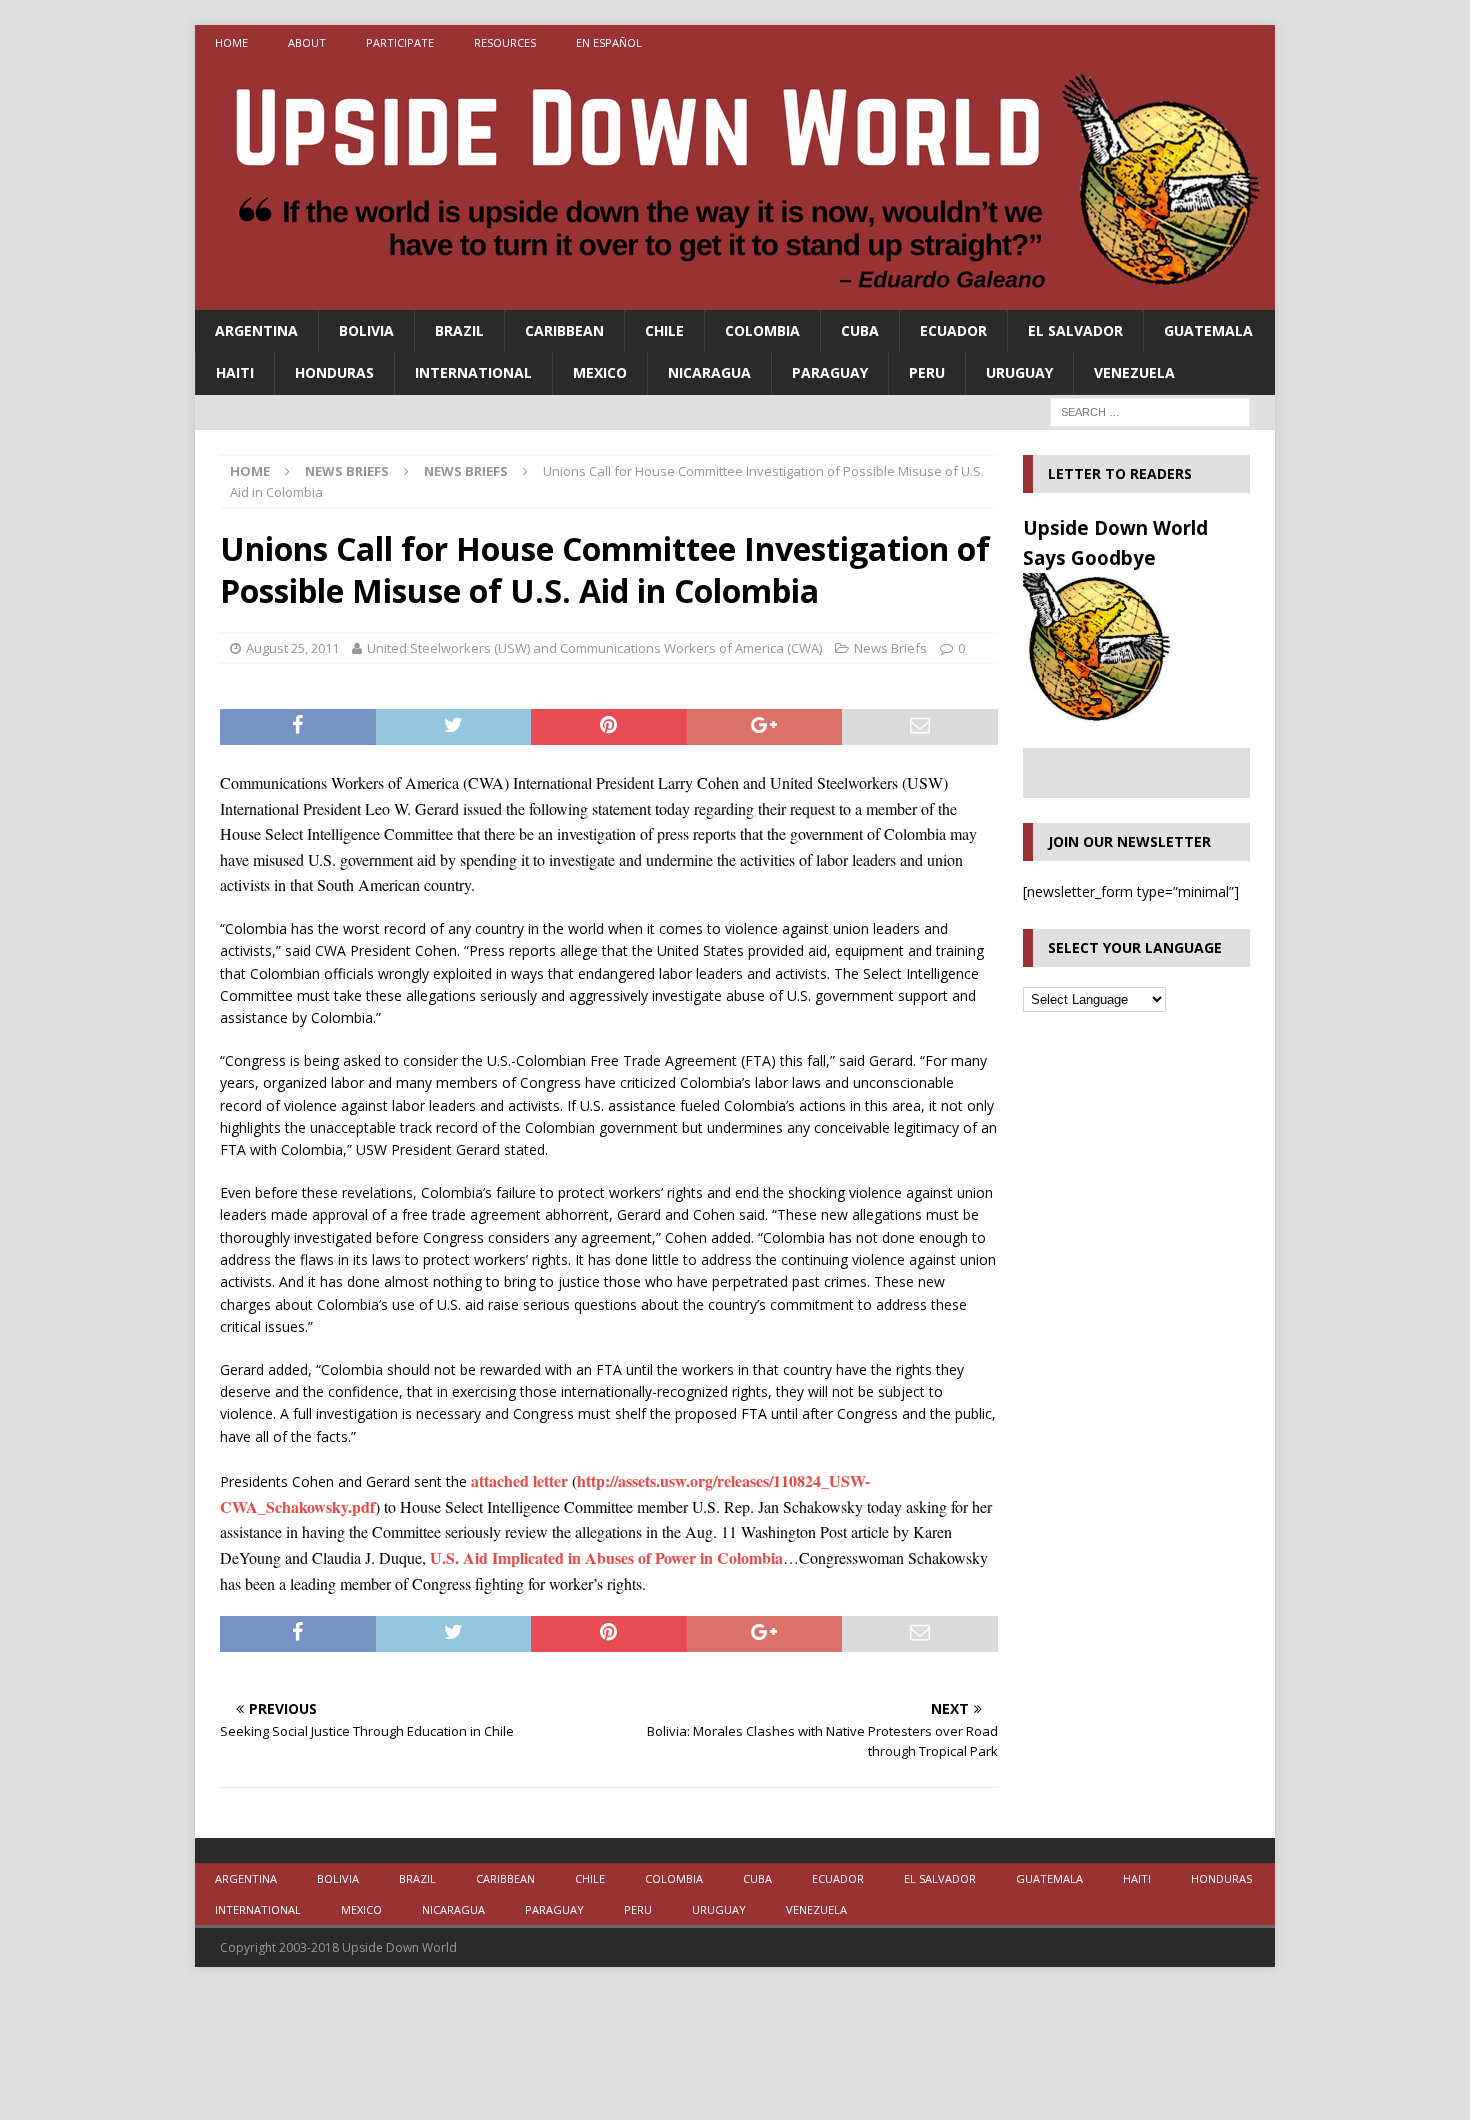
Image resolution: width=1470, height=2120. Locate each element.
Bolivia (366, 330)
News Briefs (347, 471)
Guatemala (1208, 330)
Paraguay (830, 372)
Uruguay (1019, 372)
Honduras (334, 372)
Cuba (860, 330)
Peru (927, 372)
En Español (609, 42)
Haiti (235, 372)
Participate (400, 42)
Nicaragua (709, 372)
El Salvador (1075, 330)
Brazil (459, 330)
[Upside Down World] (735, 298)
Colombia (762, 330)
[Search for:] (1150, 410)
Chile (664, 330)
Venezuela (1134, 372)
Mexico (600, 372)
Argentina (256, 330)
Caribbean (564, 330)
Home (231, 42)
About (307, 42)
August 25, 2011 (292, 648)
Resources (505, 42)
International (473, 372)
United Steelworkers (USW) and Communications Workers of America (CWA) (594, 648)
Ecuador (953, 330)
